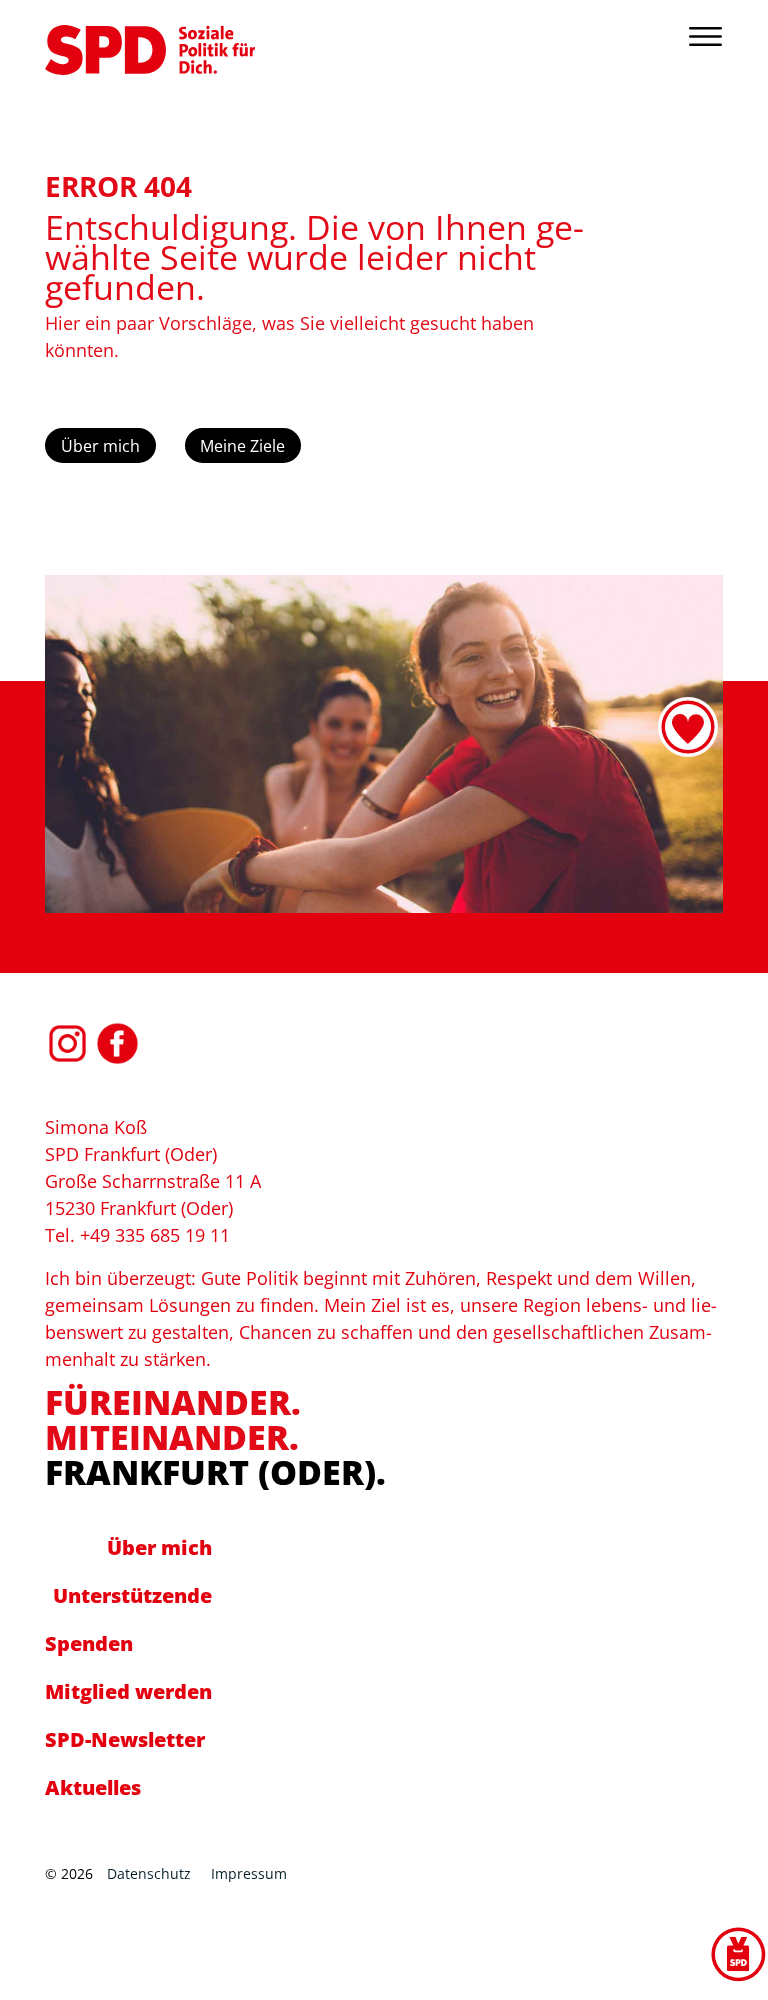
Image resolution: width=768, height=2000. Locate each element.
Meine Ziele (242, 446)
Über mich (100, 446)
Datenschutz (149, 1873)
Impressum (249, 1873)
